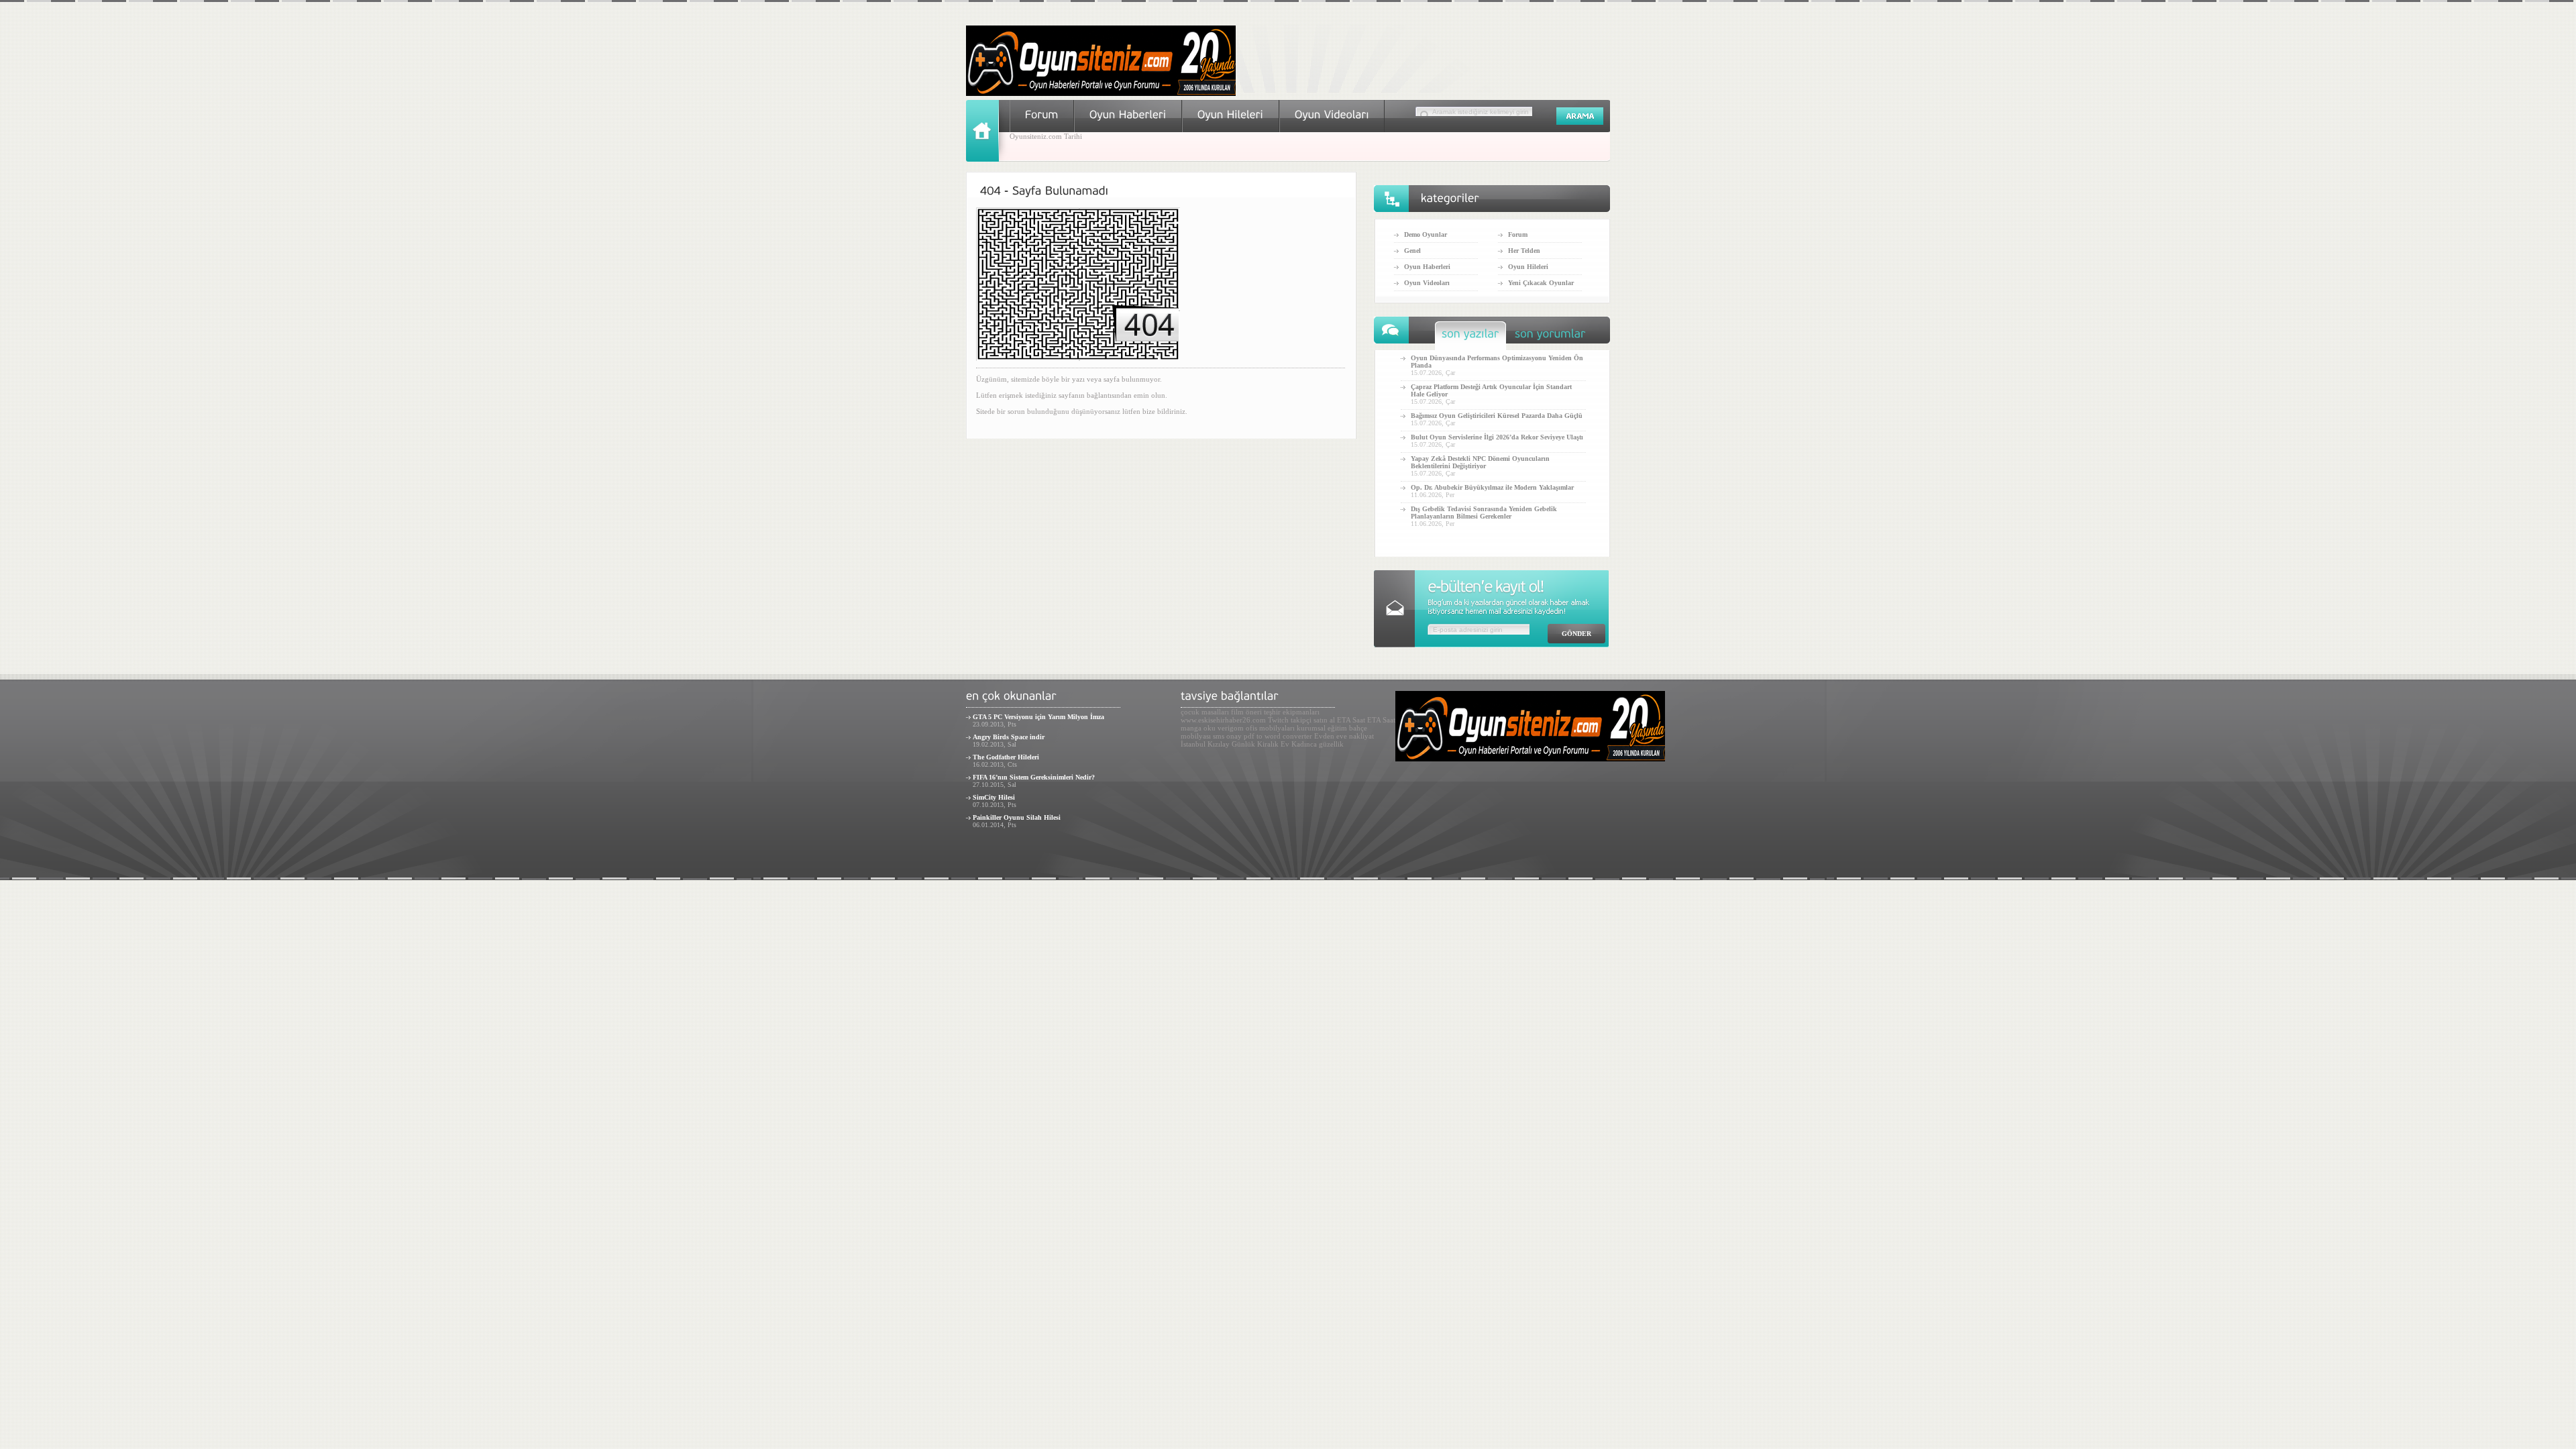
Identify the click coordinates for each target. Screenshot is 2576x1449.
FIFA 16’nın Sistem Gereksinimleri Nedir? (1034, 777)
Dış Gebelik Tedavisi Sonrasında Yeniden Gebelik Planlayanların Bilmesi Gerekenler (1484, 513)
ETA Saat (1351, 720)
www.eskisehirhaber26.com (1223, 720)
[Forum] (1042, 114)
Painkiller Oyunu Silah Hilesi (1017, 817)
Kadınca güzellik (1318, 744)
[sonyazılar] (1470, 337)
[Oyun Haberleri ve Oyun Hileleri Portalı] (1101, 93)
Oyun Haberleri (1427, 267)
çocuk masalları (1205, 712)
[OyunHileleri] (1231, 114)
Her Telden (1524, 251)
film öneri (1246, 712)
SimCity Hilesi (994, 797)
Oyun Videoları (1427, 283)
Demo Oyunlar (1426, 234)
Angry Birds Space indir (1009, 737)
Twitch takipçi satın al (1301, 720)
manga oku (1198, 728)
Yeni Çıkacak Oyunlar (1541, 283)
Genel (1412, 251)
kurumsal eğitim (1322, 728)
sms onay (1227, 736)
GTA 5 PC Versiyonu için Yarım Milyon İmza (1038, 717)
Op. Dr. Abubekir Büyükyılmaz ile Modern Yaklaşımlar (1492, 487)
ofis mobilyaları (1270, 728)
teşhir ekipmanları (1292, 712)
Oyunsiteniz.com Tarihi (1046, 136)
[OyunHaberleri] (1128, 114)
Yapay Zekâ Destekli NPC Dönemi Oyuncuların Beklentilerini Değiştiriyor (1480, 462)
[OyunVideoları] (1332, 114)
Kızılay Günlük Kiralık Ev (1248, 744)
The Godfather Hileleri (1006, 757)
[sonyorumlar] (1550, 337)
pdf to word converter (1278, 736)
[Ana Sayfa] (988, 159)
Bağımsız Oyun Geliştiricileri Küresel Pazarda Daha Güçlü (1497, 416)
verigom (1231, 728)
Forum (1518, 234)
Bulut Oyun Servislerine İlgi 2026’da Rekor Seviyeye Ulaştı (1497, 437)
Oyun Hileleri (1528, 267)
